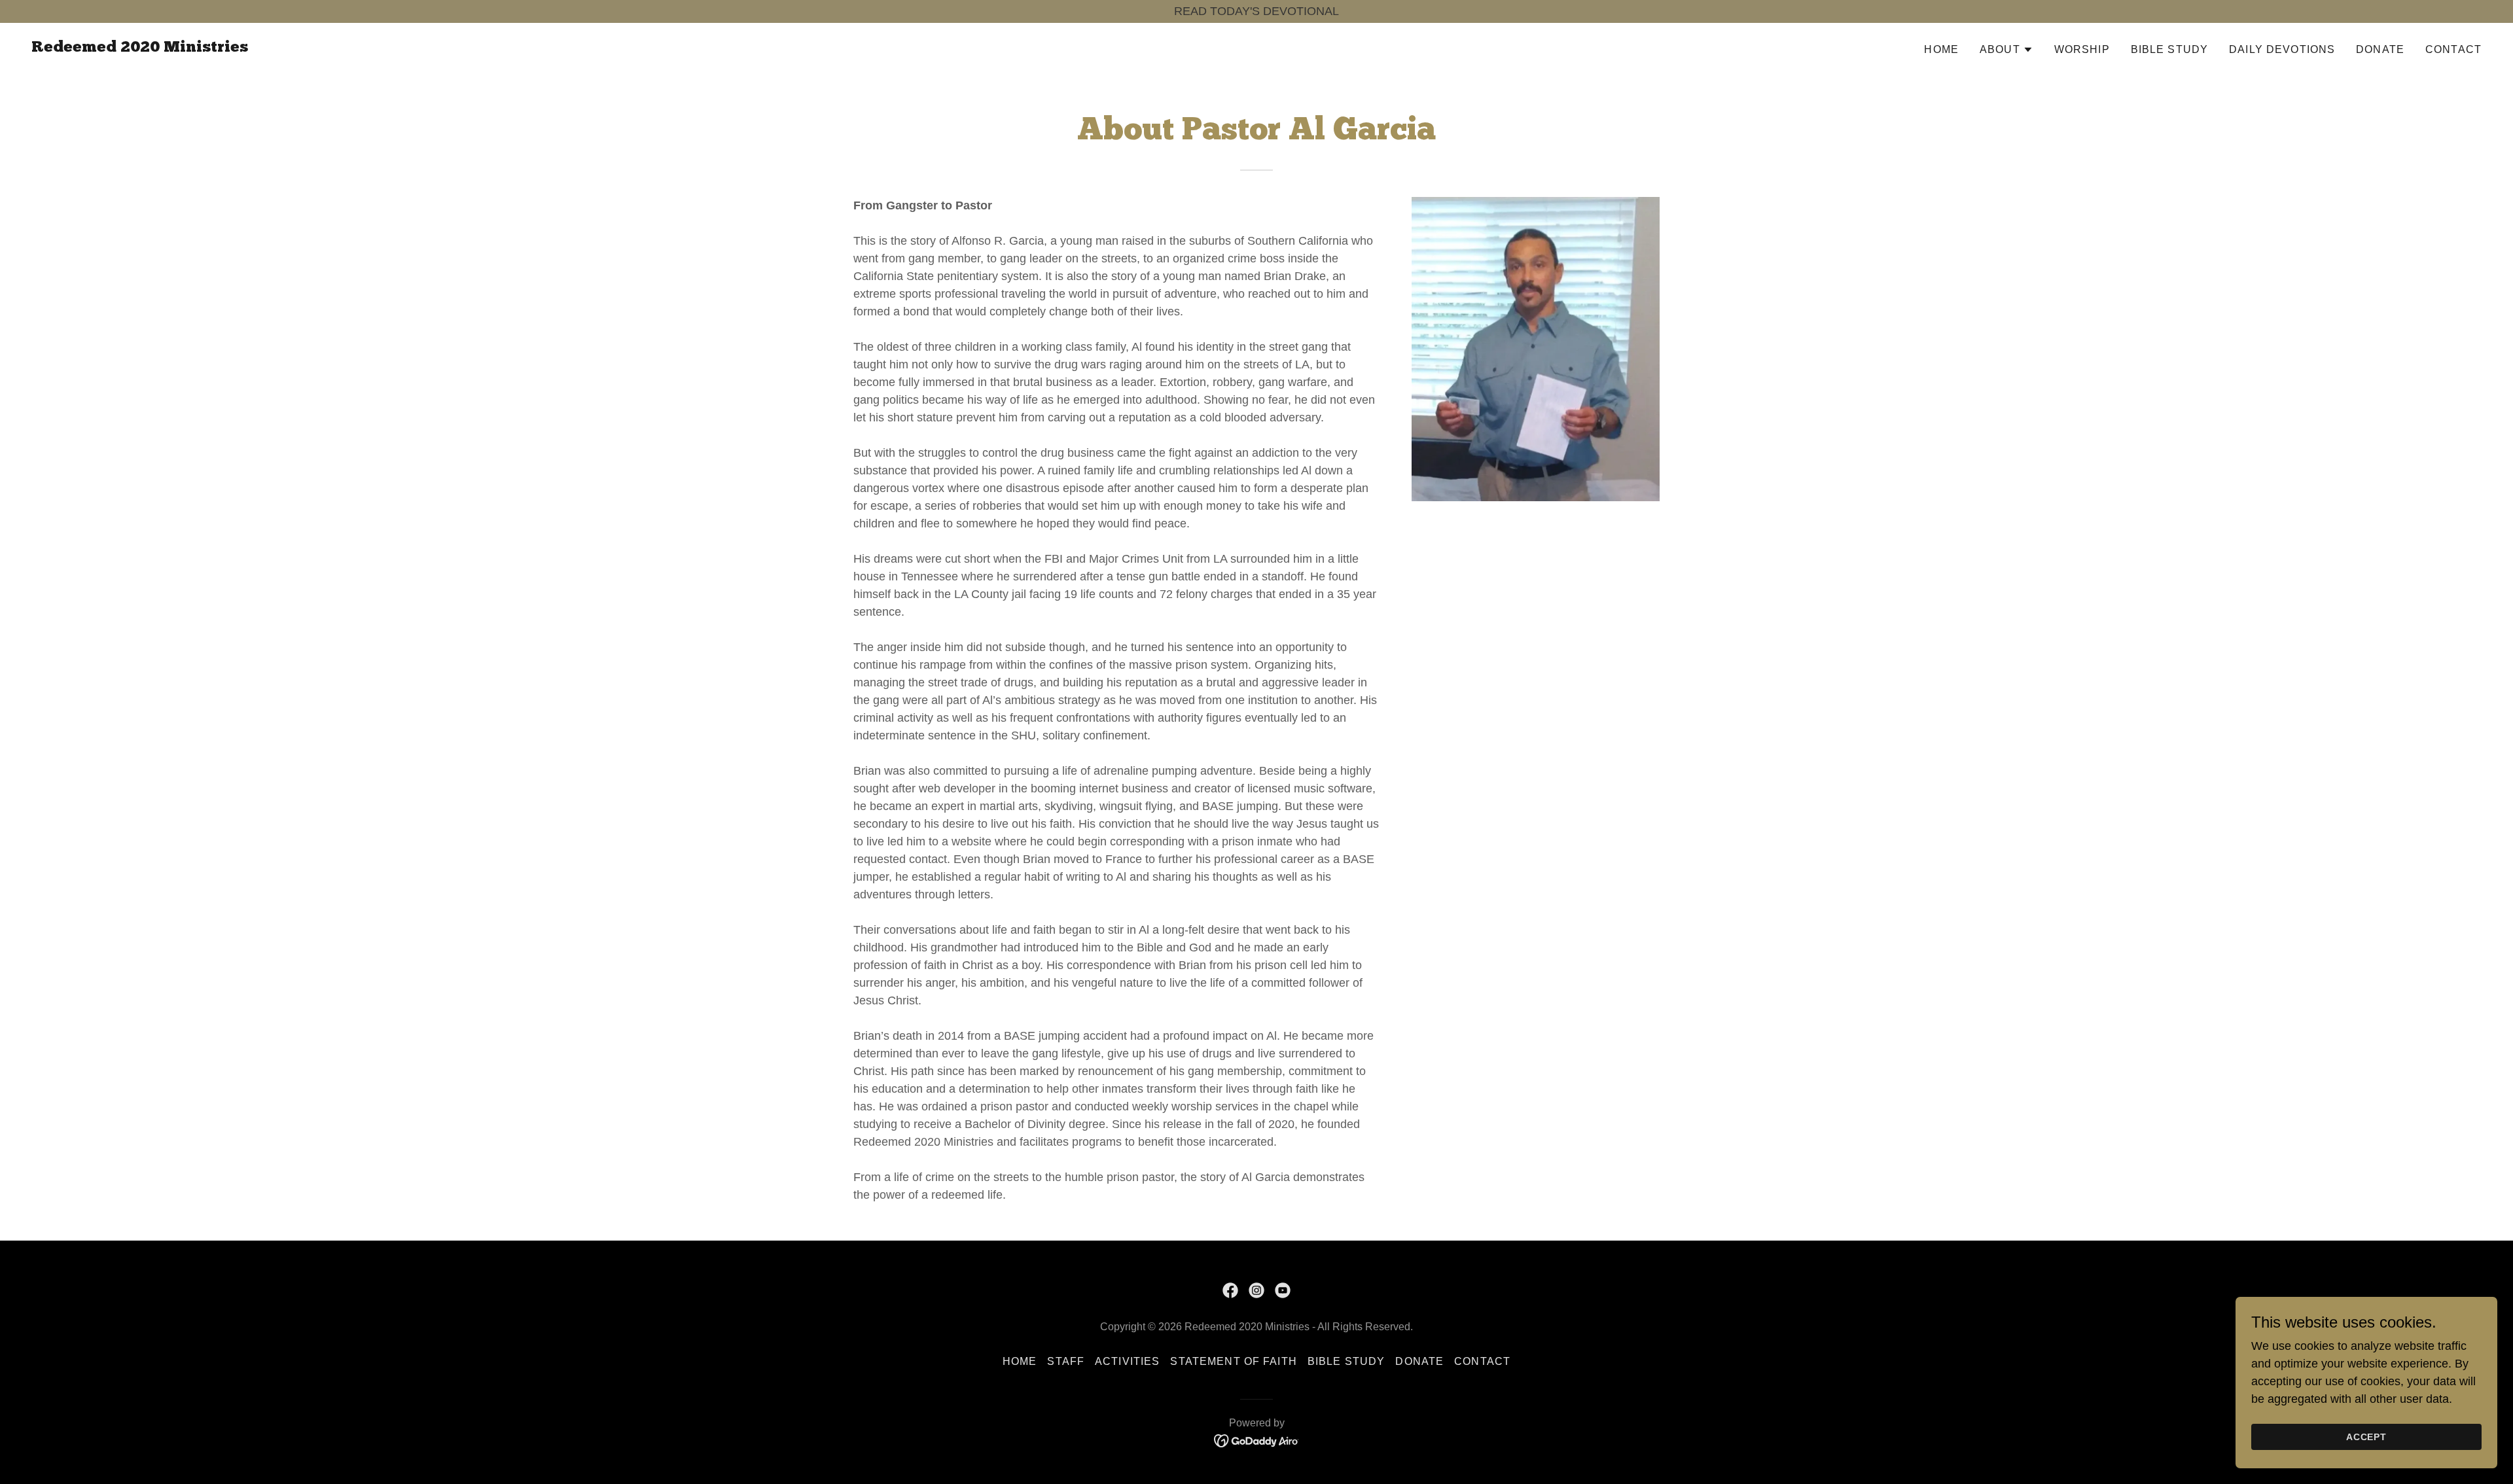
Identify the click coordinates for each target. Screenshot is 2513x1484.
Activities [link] (1127, 1361)
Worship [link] (2082, 49)
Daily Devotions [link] (2282, 49)
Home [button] (1020, 1361)
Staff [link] (1066, 1361)
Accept (2367, 1437)
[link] (140, 48)
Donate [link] (2380, 49)
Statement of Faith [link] (1233, 1361)
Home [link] (1941, 49)
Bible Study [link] (2170, 49)
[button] (2006, 50)
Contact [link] (2453, 49)
